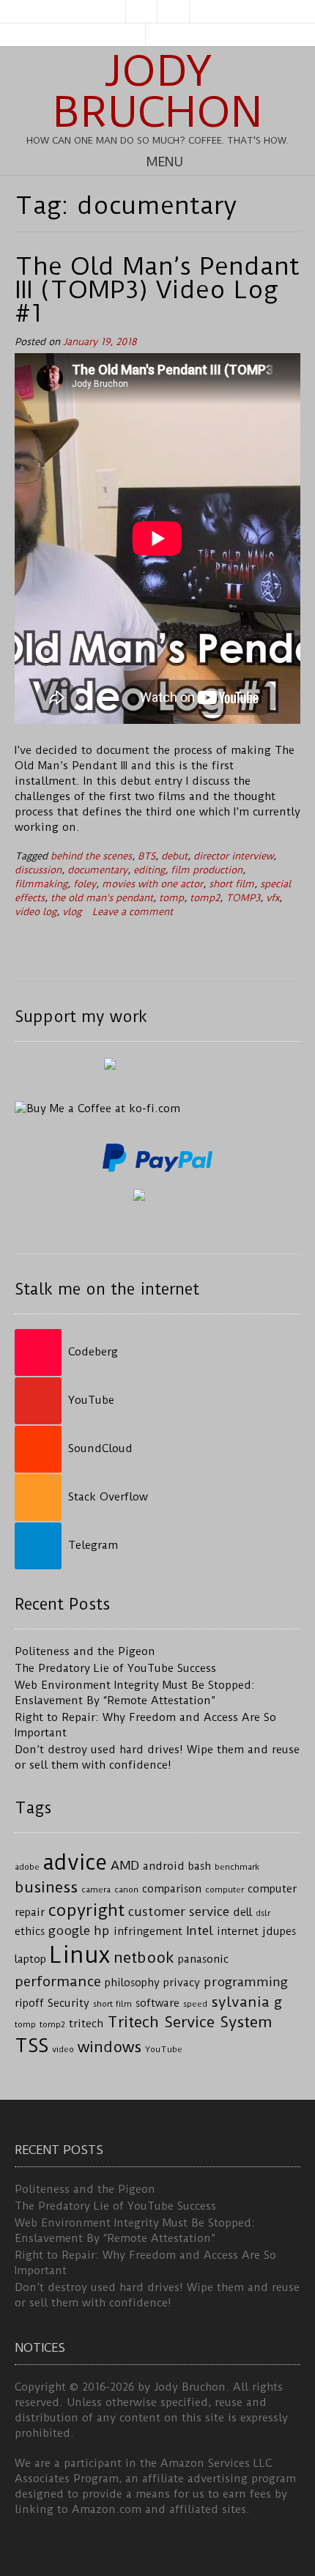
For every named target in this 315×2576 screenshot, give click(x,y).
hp (102, 1931)
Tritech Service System (190, 2022)
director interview (233, 856)
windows (110, 2047)
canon (126, 1890)
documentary (97, 870)
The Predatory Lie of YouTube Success (115, 1668)
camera (96, 1890)
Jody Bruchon (157, 92)
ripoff (29, 2003)
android (164, 1866)
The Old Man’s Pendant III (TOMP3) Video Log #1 (157, 289)
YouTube (164, 2049)
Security (68, 2003)
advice (75, 1862)
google (69, 1931)
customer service (179, 1911)
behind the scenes (91, 856)
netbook (144, 1958)
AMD (125, 1865)
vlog (72, 912)
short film (231, 884)
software (157, 2003)
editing (149, 870)
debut (174, 856)
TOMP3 (243, 898)
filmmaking (41, 884)
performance (58, 1981)
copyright (86, 1910)
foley (85, 884)
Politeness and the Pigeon (85, 1651)
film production (207, 870)
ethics (30, 1932)
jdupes (279, 1932)
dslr (263, 1913)
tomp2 (205, 898)
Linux (80, 1955)
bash (200, 1866)
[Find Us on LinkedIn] (174, 12)
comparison (172, 1889)
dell (242, 1913)
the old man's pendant (102, 898)
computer (225, 1890)
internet (238, 1932)
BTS (147, 856)
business (46, 1887)
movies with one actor (152, 884)
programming (246, 1982)
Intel (200, 1931)
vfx (273, 898)
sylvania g (247, 2002)
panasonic (203, 1959)
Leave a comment (133, 912)
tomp (171, 898)
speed (195, 2004)
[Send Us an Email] (141, 12)
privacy (182, 1983)
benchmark (237, 1867)
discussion (38, 870)
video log (36, 912)
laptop (30, 1959)
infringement (148, 1932)
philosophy (132, 1983)
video (63, 2049)
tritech (86, 2024)
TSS (31, 2046)
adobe (27, 1867)
